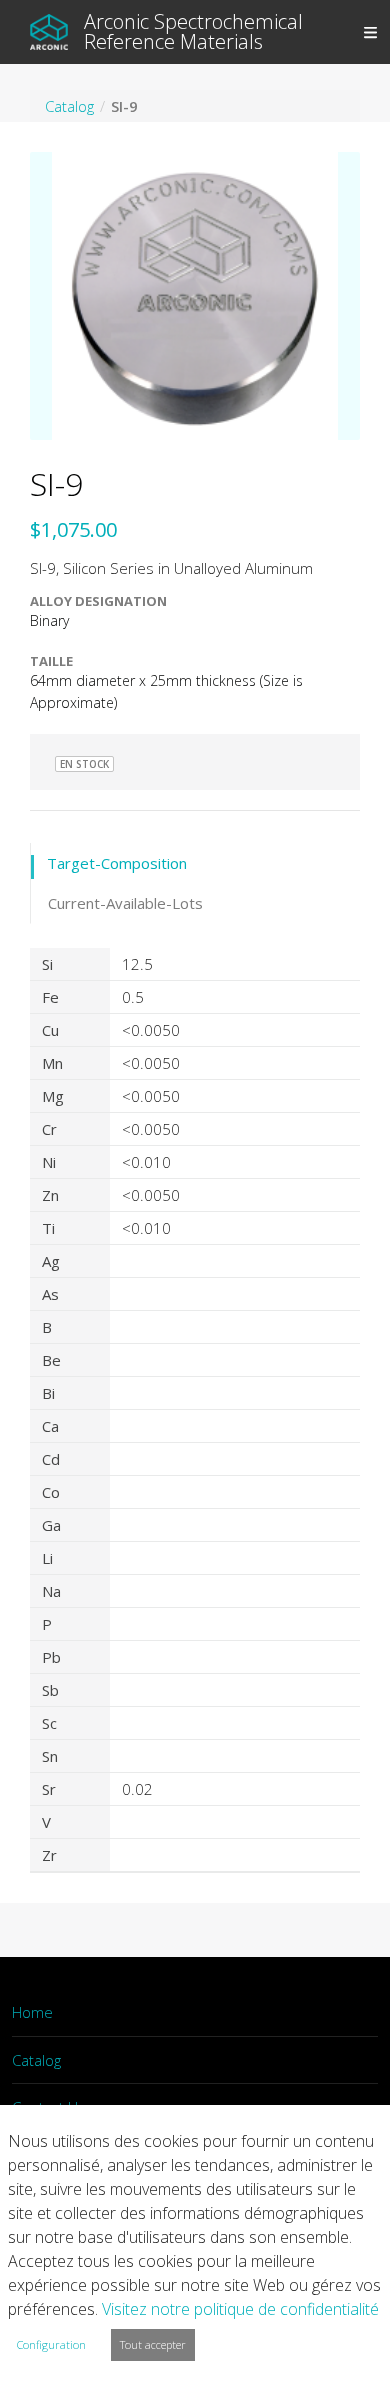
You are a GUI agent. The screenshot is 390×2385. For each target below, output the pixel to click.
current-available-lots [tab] (125, 903)
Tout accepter (153, 2344)
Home (32, 2012)
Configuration (51, 2344)
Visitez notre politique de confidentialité (240, 2309)
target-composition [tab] (117, 863)
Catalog (36, 2060)
